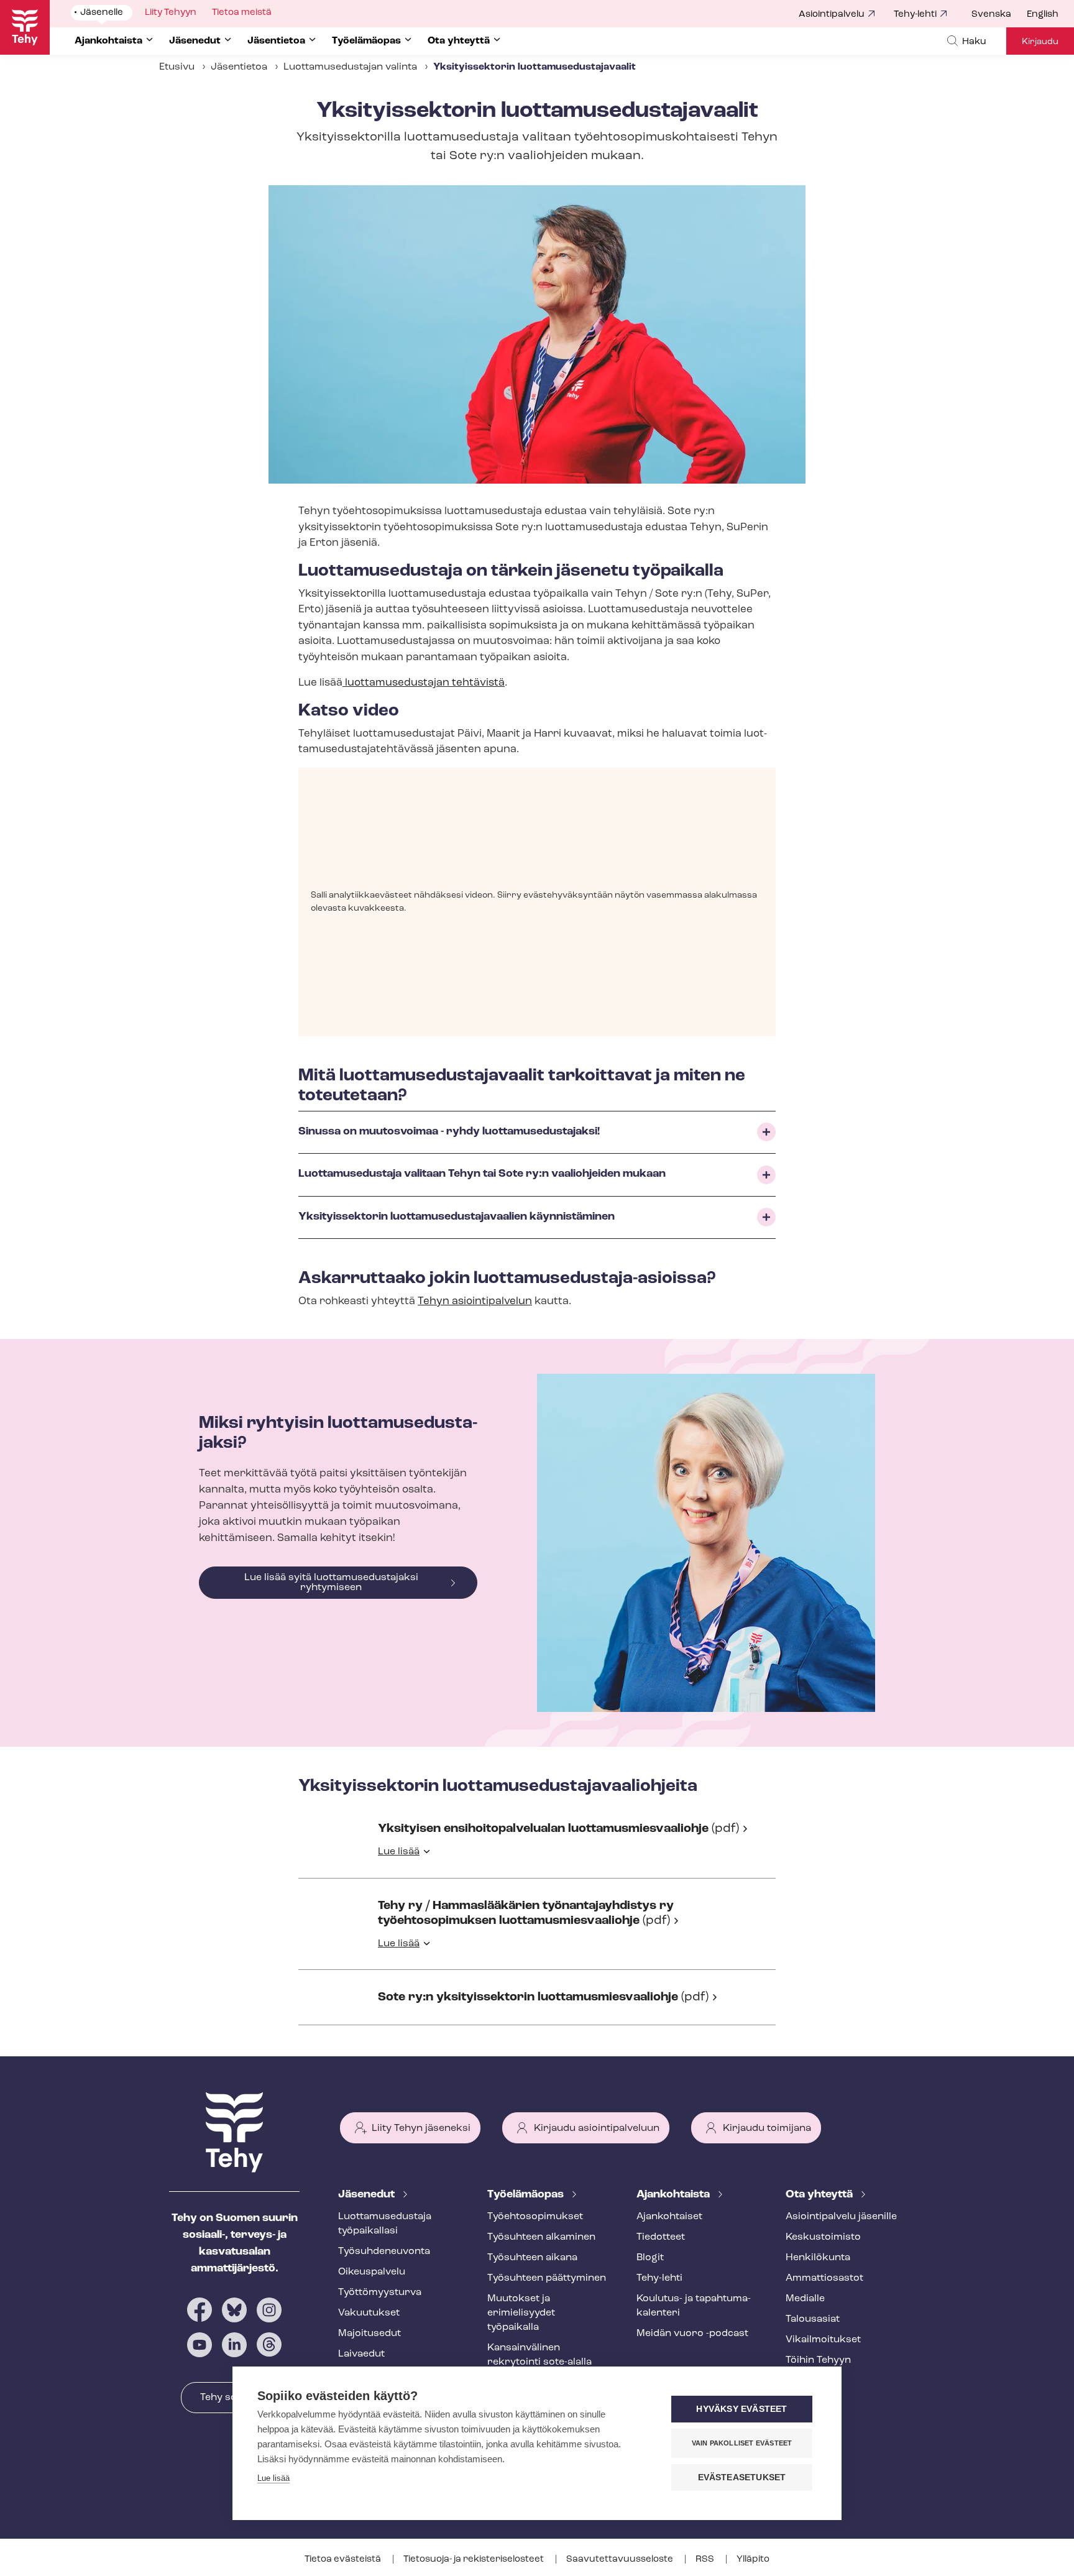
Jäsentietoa (239, 67)
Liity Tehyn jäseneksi (421, 2128)
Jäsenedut (368, 2195)
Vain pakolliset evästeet (742, 2443)
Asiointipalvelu (832, 15)
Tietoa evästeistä (344, 2560)
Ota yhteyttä (820, 2195)
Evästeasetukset (742, 2477)
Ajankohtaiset (669, 2217)
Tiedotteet (661, 2237)
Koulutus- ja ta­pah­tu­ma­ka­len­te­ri (694, 2306)
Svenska (991, 15)
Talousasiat (813, 2319)
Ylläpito (753, 2560)
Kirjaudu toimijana (767, 2128)
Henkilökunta (818, 2258)
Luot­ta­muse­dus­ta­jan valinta (350, 67)
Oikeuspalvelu (372, 2272)
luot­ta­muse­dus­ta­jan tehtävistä (424, 683)
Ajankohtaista (674, 2195)
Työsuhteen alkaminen (541, 2237)
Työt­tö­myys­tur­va (380, 2293)
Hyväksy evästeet (741, 2409)
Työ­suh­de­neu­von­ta (384, 2252)
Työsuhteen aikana (532, 2258)
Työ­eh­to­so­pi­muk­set (535, 2217)
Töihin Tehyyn (818, 2360)
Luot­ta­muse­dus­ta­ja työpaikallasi (385, 2224)
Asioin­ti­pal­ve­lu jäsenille (841, 2217)
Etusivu (177, 67)
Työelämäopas (527, 2195)
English (1043, 15)
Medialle (805, 2299)
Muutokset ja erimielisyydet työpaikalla (521, 2313)
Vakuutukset (369, 2313)
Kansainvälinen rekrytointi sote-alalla (539, 2355)
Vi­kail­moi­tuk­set (823, 2340)
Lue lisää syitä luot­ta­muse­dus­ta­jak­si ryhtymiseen (331, 1583)
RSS (706, 2560)
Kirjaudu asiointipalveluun (597, 2128)
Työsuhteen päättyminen (547, 2278)
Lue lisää (399, 1852)
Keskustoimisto (823, 2237)
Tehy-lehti (915, 15)
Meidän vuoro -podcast (692, 2334)
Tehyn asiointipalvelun (475, 1301)
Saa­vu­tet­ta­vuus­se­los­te (621, 2560)
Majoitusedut (369, 2334)
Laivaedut (361, 2354)
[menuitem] (999, 15)
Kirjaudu (1040, 42)
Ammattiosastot (824, 2278)
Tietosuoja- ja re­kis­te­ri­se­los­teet (475, 2560)
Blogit (650, 2258)
